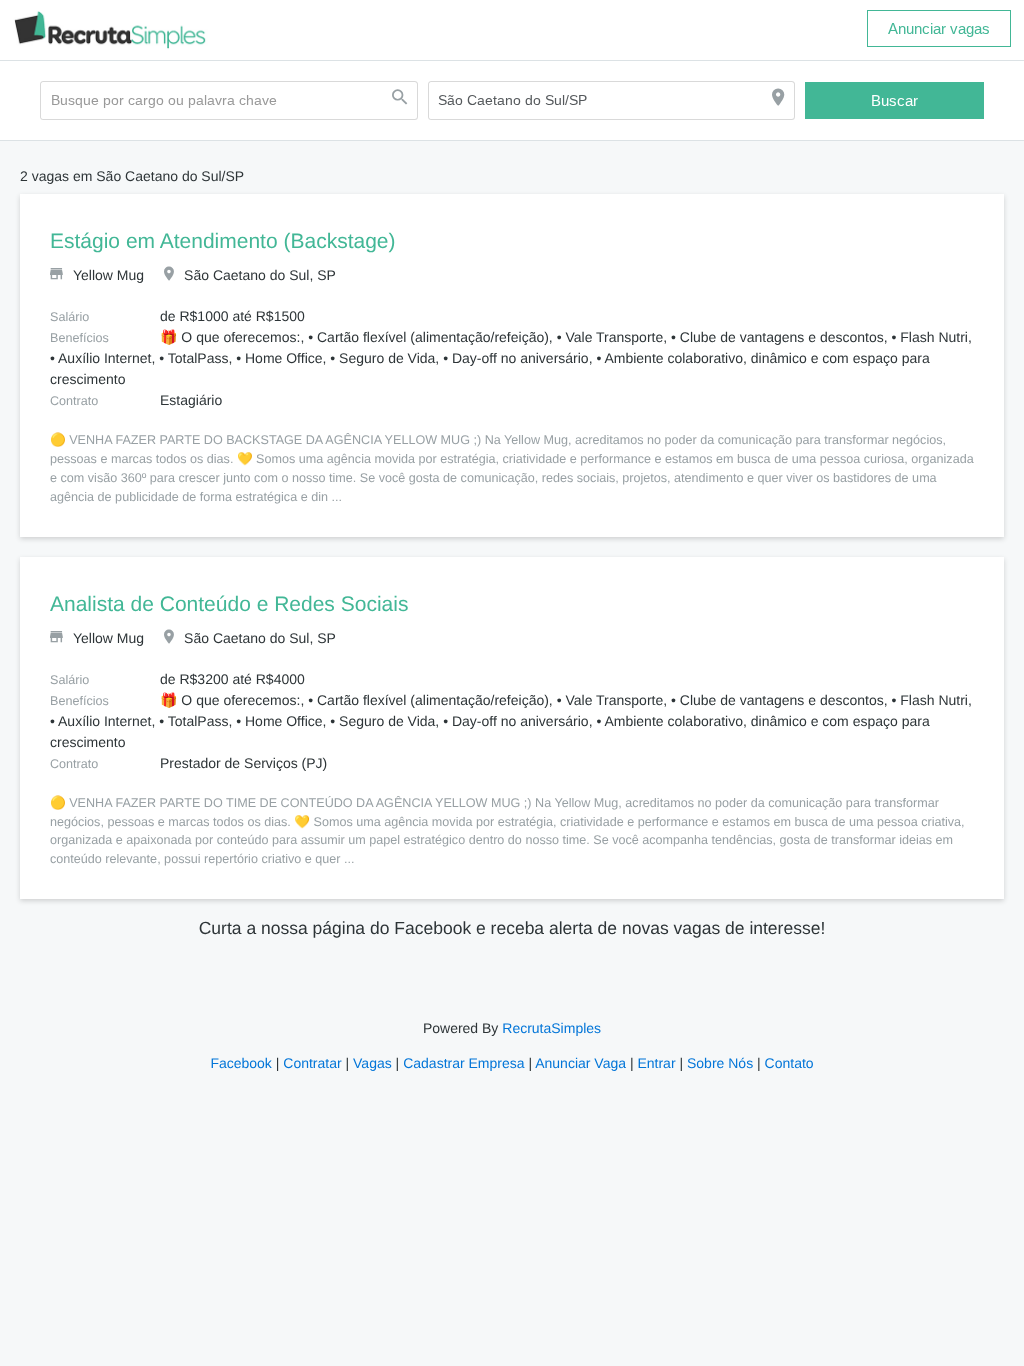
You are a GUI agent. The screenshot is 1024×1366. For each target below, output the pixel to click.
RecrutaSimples (550, 1028)
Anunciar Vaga (580, 1063)
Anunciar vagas (939, 28)
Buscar (895, 100)
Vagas (375, 1063)
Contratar (316, 1063)
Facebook (246, 1063)
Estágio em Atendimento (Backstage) (223, 242)
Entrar (654, 1063)
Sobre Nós (715, 1063)
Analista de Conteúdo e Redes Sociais (226, 605)
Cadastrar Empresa (464, 1063)
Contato (782, 1063)
